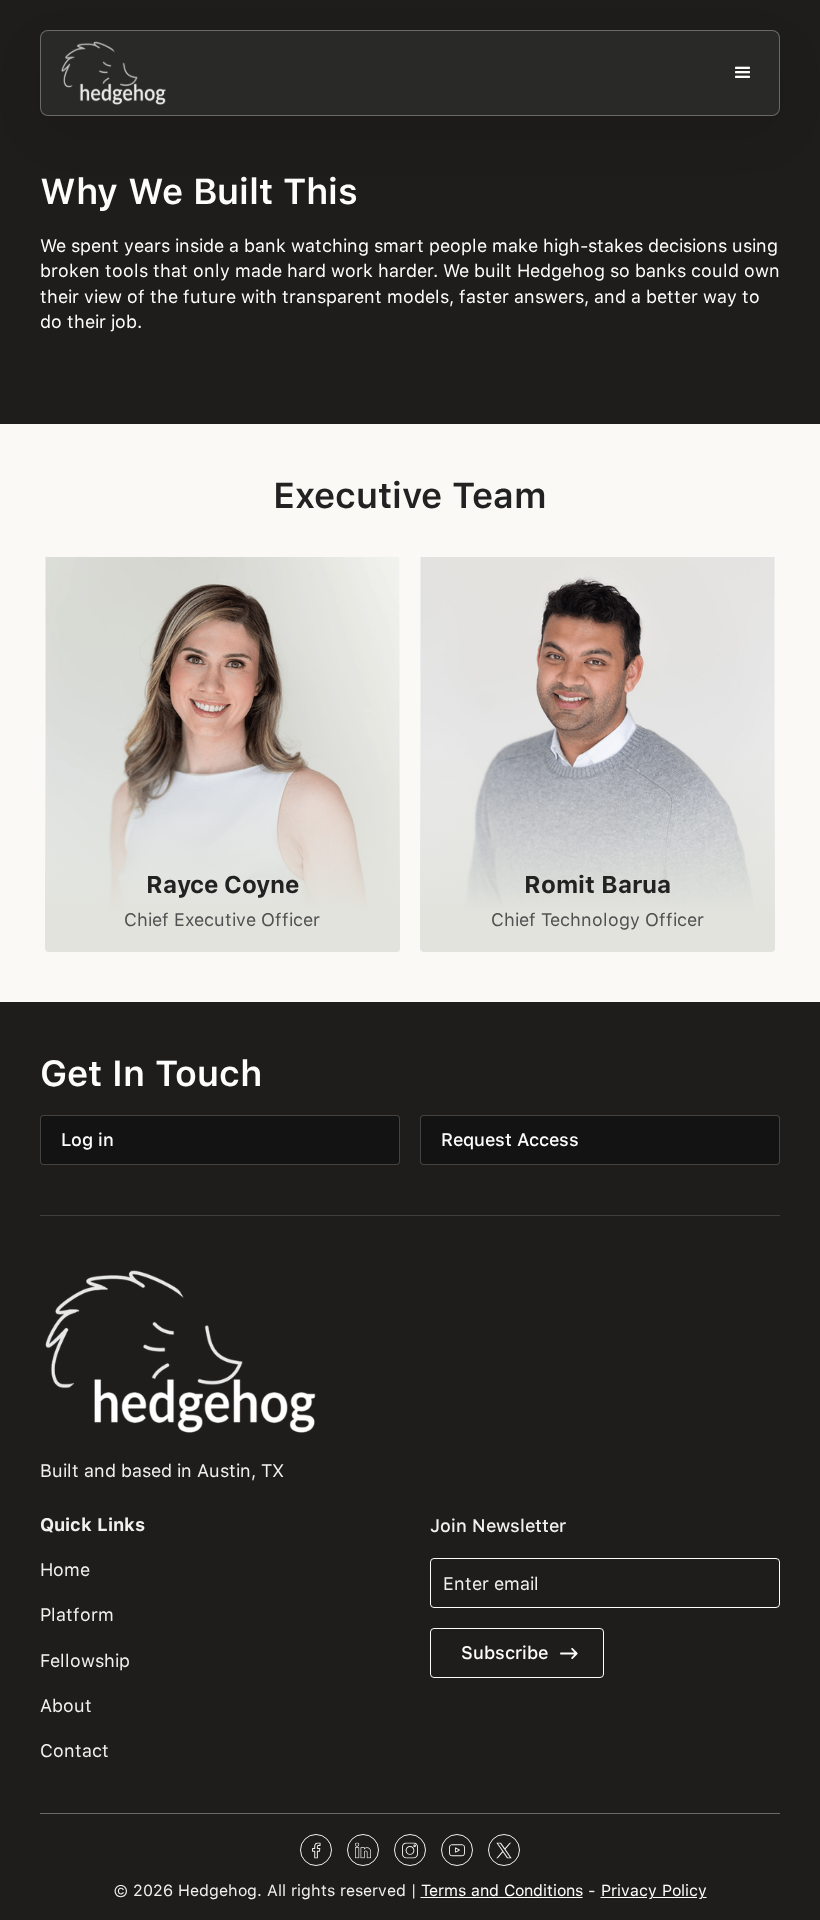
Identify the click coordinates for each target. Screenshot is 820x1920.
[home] (114, 73)
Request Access (510, 1139)
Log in (87, 1139)
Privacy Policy (654, 1890)
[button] (743, 73)
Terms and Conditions (502, 1890)
